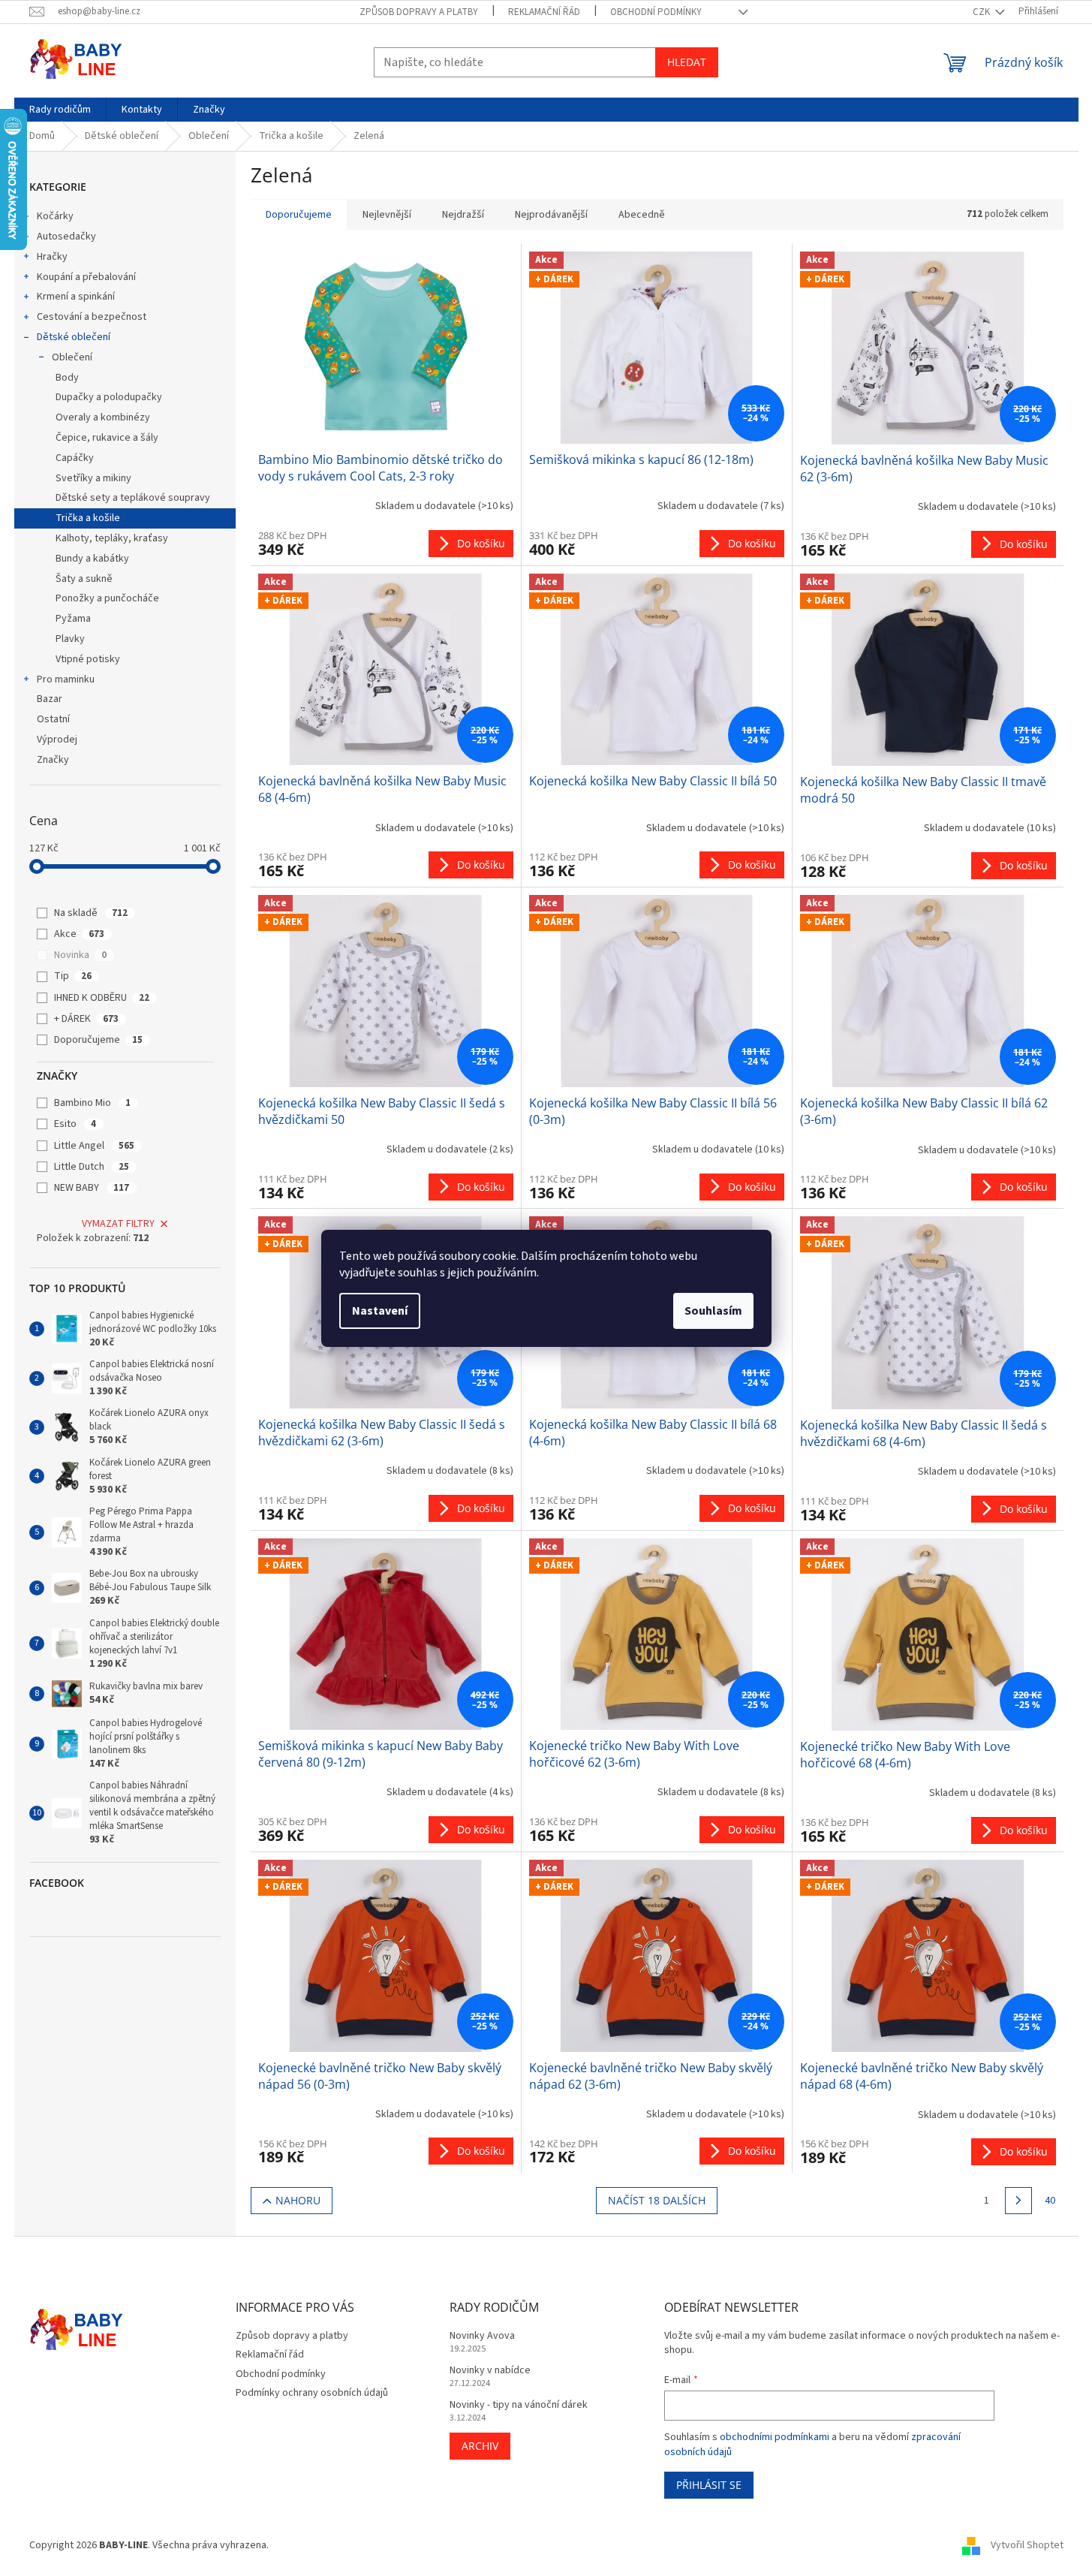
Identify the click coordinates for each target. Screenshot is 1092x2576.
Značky (53, 760)
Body (67, 378)
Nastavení (380, 1311)
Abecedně (642, 215)
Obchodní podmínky (656, 12)
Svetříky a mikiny (93, 478)
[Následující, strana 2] (1018, 2201)
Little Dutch (92, 1167)
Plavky (70, 639)
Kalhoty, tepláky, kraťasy (112, 538)
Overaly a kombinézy (103, 417)
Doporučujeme (98, 1040)
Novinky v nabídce (490, 2371)
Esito (75, 1124)
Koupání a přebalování (86, 277)
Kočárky (55, 216)
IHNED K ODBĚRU (102, 998)
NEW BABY (92, 1188)
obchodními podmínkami (775, 2437)
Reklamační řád (544, 12)
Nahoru (298, 2200)
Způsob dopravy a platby (419, 12)
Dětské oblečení (74, 337)
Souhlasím (713, 1311)
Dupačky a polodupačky (109, 397)
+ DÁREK (86, 1019)
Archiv (480, 2446)
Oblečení (72, 357)
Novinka (80, 955)
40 (1050, 2201)
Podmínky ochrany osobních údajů (312, 2393)
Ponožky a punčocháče (107, 598)
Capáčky (75, 458)
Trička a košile (88, 518)
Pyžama (73, 619)
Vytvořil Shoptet (1027, 2545)
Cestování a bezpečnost (92, 317)
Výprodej (57, 740)
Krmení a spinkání (76, 297)
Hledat (687, 62)
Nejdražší (463, 215)
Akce (79, 934)
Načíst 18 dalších (657, 2200)
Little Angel (94, 1146)
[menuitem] (60, 110)
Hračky (52, 257)
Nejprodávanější (551, 215)
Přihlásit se (709, 2485)
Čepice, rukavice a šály (107, 438)
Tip (73, 976)
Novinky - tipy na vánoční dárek (519, 2405)
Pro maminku (66, 679)
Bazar (50, 699)
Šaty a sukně (84, 579)
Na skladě (91, 913)
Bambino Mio (92, 1103)
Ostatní (53, 719)
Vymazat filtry (118, 1224)
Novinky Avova (482, 2336)
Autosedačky (66, 237)
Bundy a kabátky (92, 559)
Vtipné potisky (88, 659)
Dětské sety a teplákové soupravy (133, 498)
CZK (982, 12)
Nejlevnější (387, 215)
